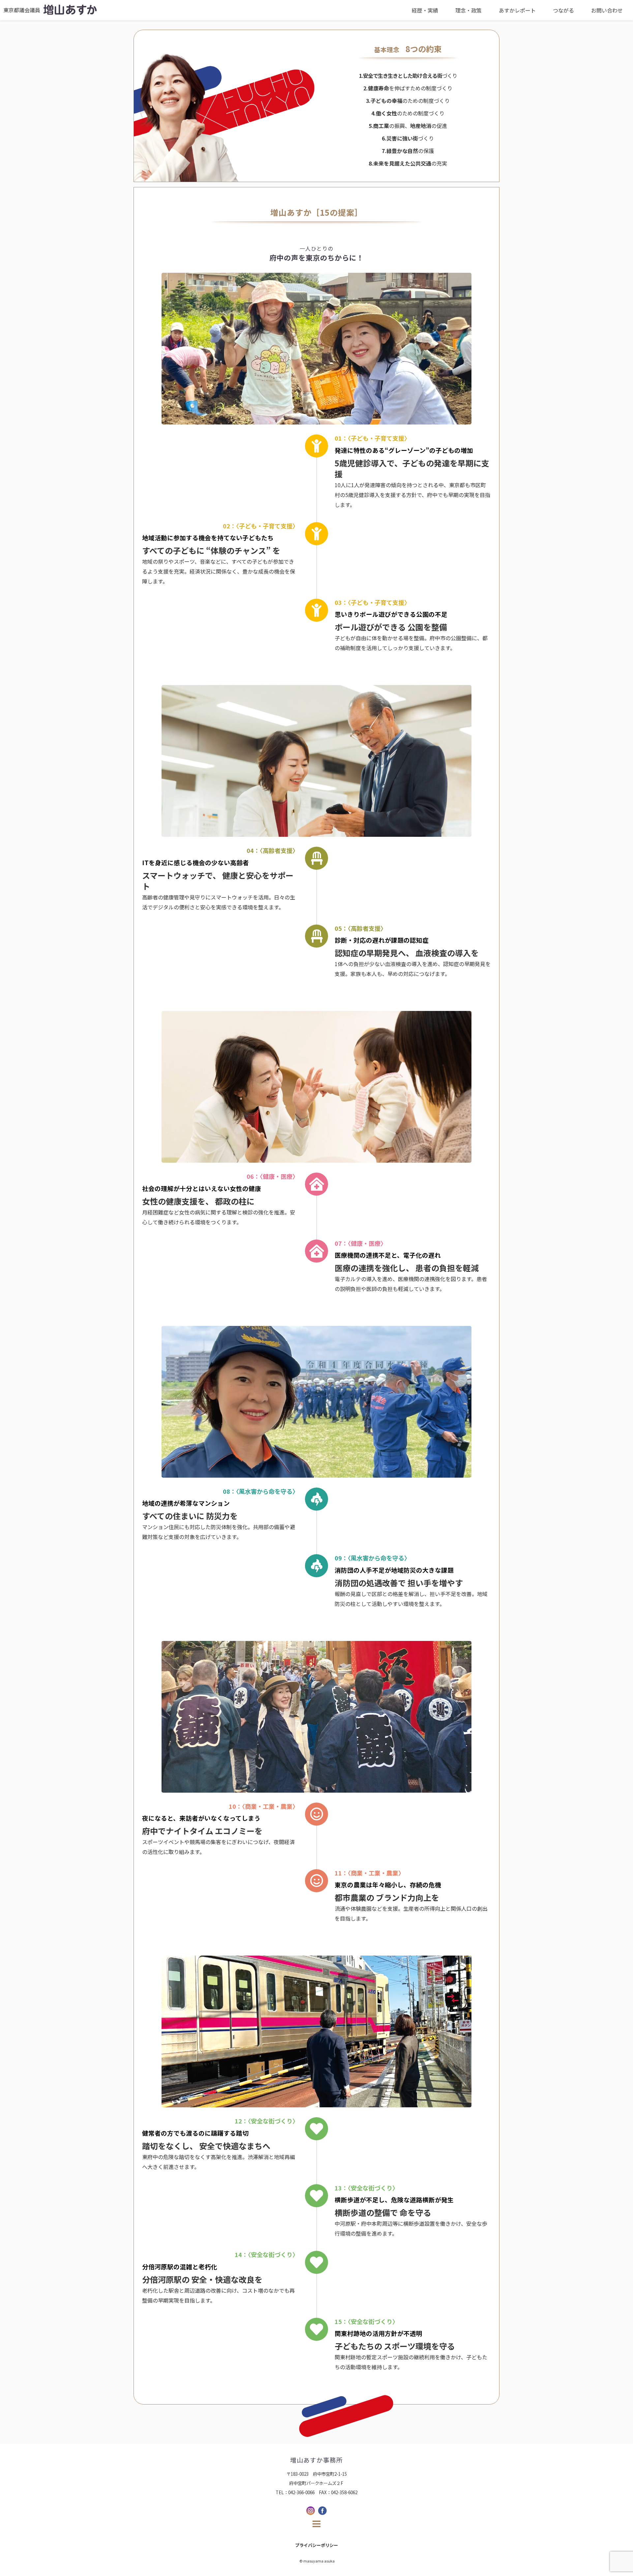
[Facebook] (322, 2511)
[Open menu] (316, 2524)
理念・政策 (468, 10)
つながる (563, 10)
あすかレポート (517, 10)
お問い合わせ (607, 10)
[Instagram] (311, 2511)
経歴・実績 (425, 10)
